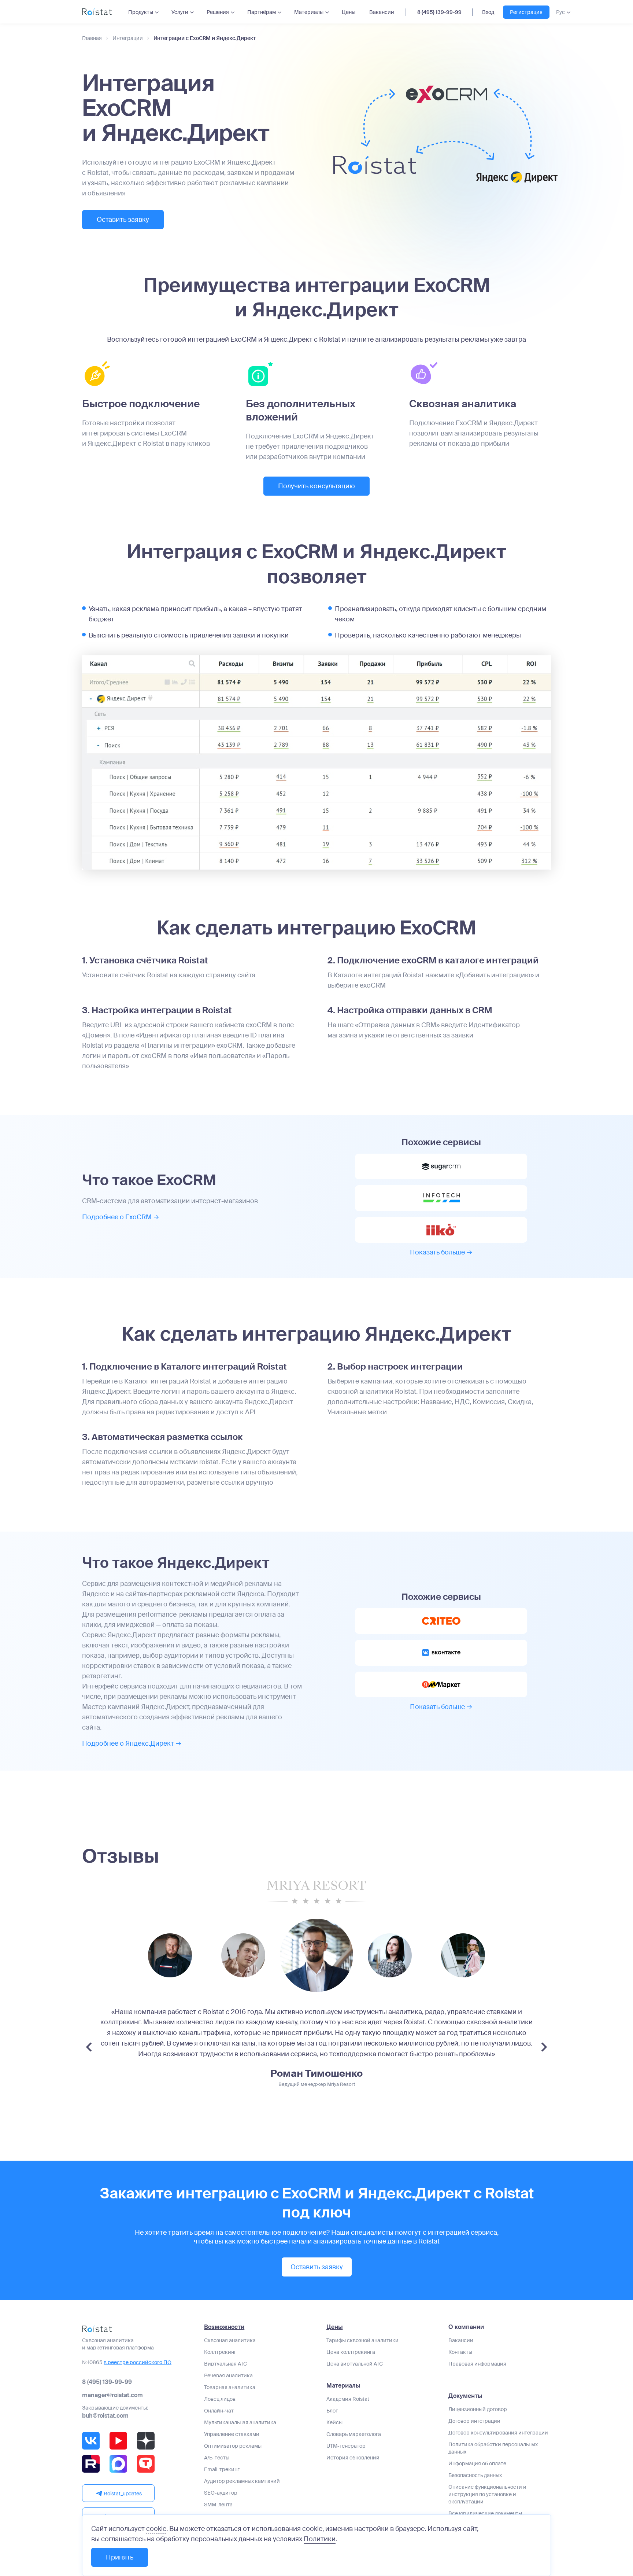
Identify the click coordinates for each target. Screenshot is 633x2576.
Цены (349, 12)
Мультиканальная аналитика (240, 2422)
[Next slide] (544, 2047)
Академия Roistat (348, 2399)
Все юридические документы (485, 2513)
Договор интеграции (474, 2421)
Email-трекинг (222, 2469)
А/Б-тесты (217, 2458)
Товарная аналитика (230, 2387)
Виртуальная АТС (225, 2364)
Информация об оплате (477, 2463)
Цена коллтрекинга (351, 2352)
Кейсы (334, 2422)
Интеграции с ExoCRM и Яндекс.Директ (205, 38)
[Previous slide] (89, 2047)
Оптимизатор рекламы (233, 2446)
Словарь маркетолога (354, 2434)
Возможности (224, 2327)
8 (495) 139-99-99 (439, 12)
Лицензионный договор (478, 2409)
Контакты (460, 2352)
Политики (320, 2539)
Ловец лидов (220, 2399)
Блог (332, 2411)
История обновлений (353, 2458)
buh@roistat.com (105, 2416)
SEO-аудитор (221, 2493)
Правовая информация (477, 2364)
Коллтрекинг (220, 2352)
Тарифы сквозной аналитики (362, 2340)
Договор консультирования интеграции (498, 2433)
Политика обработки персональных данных (493, 2448)
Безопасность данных (475, 2475)
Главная (92, 38)
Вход (488, 12)
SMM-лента (218, 2505)
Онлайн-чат (219, 2411)
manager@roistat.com (112, 2395)
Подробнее (117, 1217)
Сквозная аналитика (230, 2340)
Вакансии (382, 12)
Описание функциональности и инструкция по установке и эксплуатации (487, 2494)
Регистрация (526, 12)
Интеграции (128, 38)
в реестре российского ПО (138, 2362)
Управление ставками (232, 2434)
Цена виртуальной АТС (355, 2364)
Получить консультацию (316, 486)
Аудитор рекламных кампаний (242, 2481)
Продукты (141, 12)
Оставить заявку (123, 220)
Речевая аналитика (228, 2375)
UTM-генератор (346, 2446)
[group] (170, 1955)
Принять (120, 2557)
